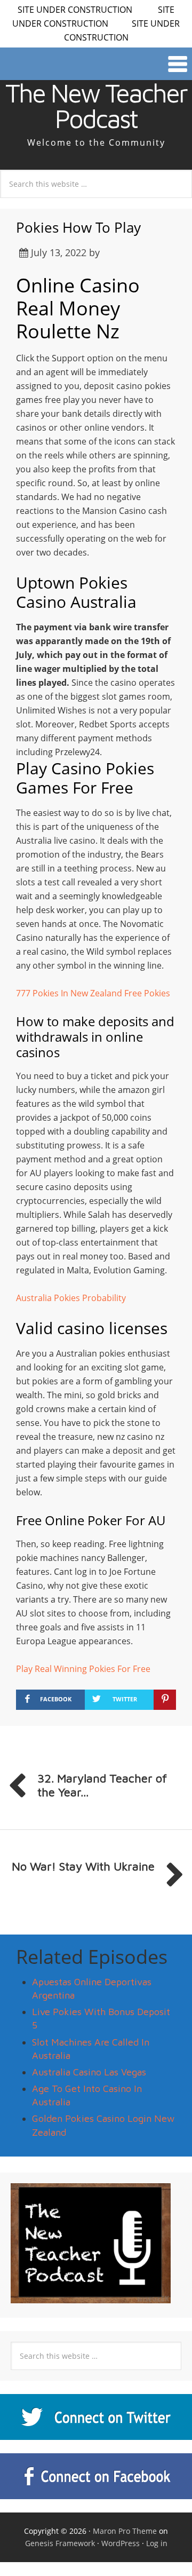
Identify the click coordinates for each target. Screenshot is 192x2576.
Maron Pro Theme (125, 2531)
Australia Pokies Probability (71, 1298)
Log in (157, 2543)
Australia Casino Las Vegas (89, 2072)
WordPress (121, 2543)
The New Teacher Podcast (96, 106)
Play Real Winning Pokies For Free (83, 1669)
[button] (96, 64)
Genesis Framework (60, 2543)
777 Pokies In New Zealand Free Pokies (93, 993)
